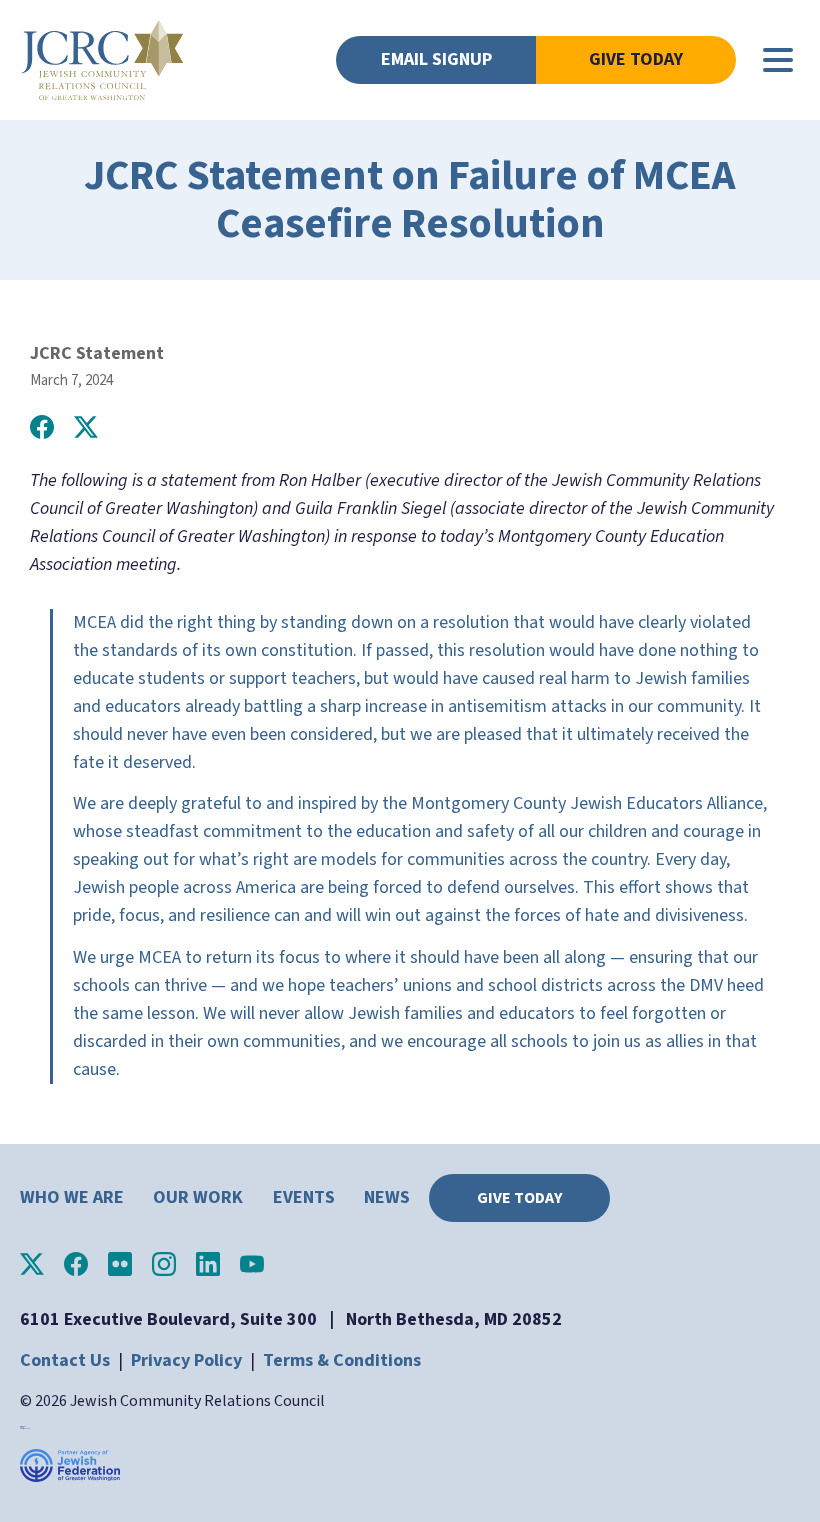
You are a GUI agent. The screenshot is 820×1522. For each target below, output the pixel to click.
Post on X (86, 427)
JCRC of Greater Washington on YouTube (252, 1264)
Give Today (636, 59)
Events (304, 1197)
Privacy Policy (186, 1360)
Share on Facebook (42, 427)
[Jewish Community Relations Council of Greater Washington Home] (102, 60)
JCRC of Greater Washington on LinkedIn (208, 1264)
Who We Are (72, 1197)
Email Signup (436, 59)
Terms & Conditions (342, 1360)
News (387, 1197)
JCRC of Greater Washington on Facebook (76, 1264)
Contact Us (65, 1360)
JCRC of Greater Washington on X (32, 1264)
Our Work (198, 1197)
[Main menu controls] (778, 60)
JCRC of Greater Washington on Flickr (120, 1264)
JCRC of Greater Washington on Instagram (164, 1264)
